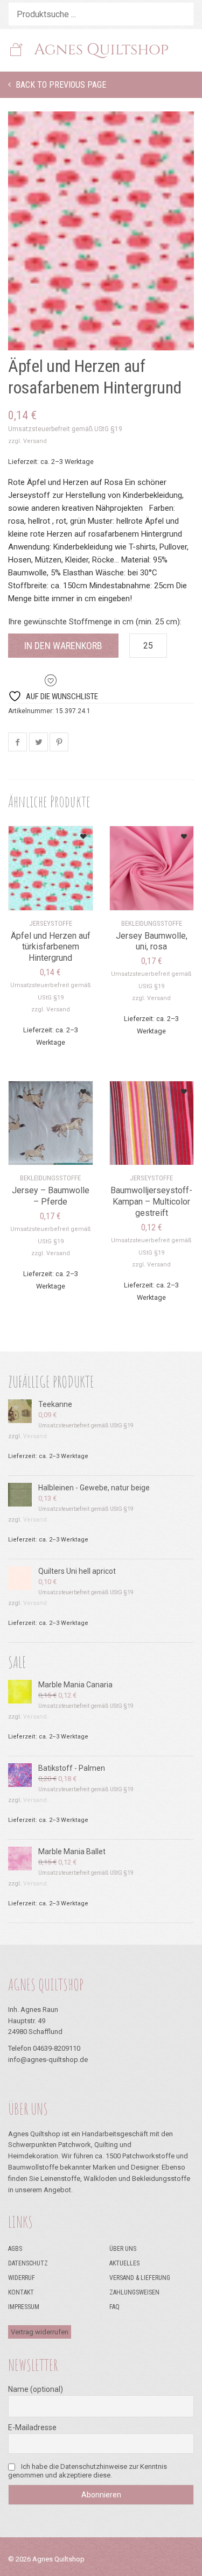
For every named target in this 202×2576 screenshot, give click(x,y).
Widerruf (22, 2278)
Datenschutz (28, 2263)
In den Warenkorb (63, 646)
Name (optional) (36, 2389)
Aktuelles (124, 2263)
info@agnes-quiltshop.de (48, 2060)
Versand (35, 441)
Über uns (123, 2249)
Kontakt (21, 2292)
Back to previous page (60, 85)
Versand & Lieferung (140, 2278)
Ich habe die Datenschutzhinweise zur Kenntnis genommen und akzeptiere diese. (88, 2471)
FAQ (114, 2307)
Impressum (24, 2307)
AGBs (15, 2249)
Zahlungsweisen (134, 2292)
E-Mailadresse (32, 2427)
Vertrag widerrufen (40, 2332)
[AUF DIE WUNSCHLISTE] (71, 833)
